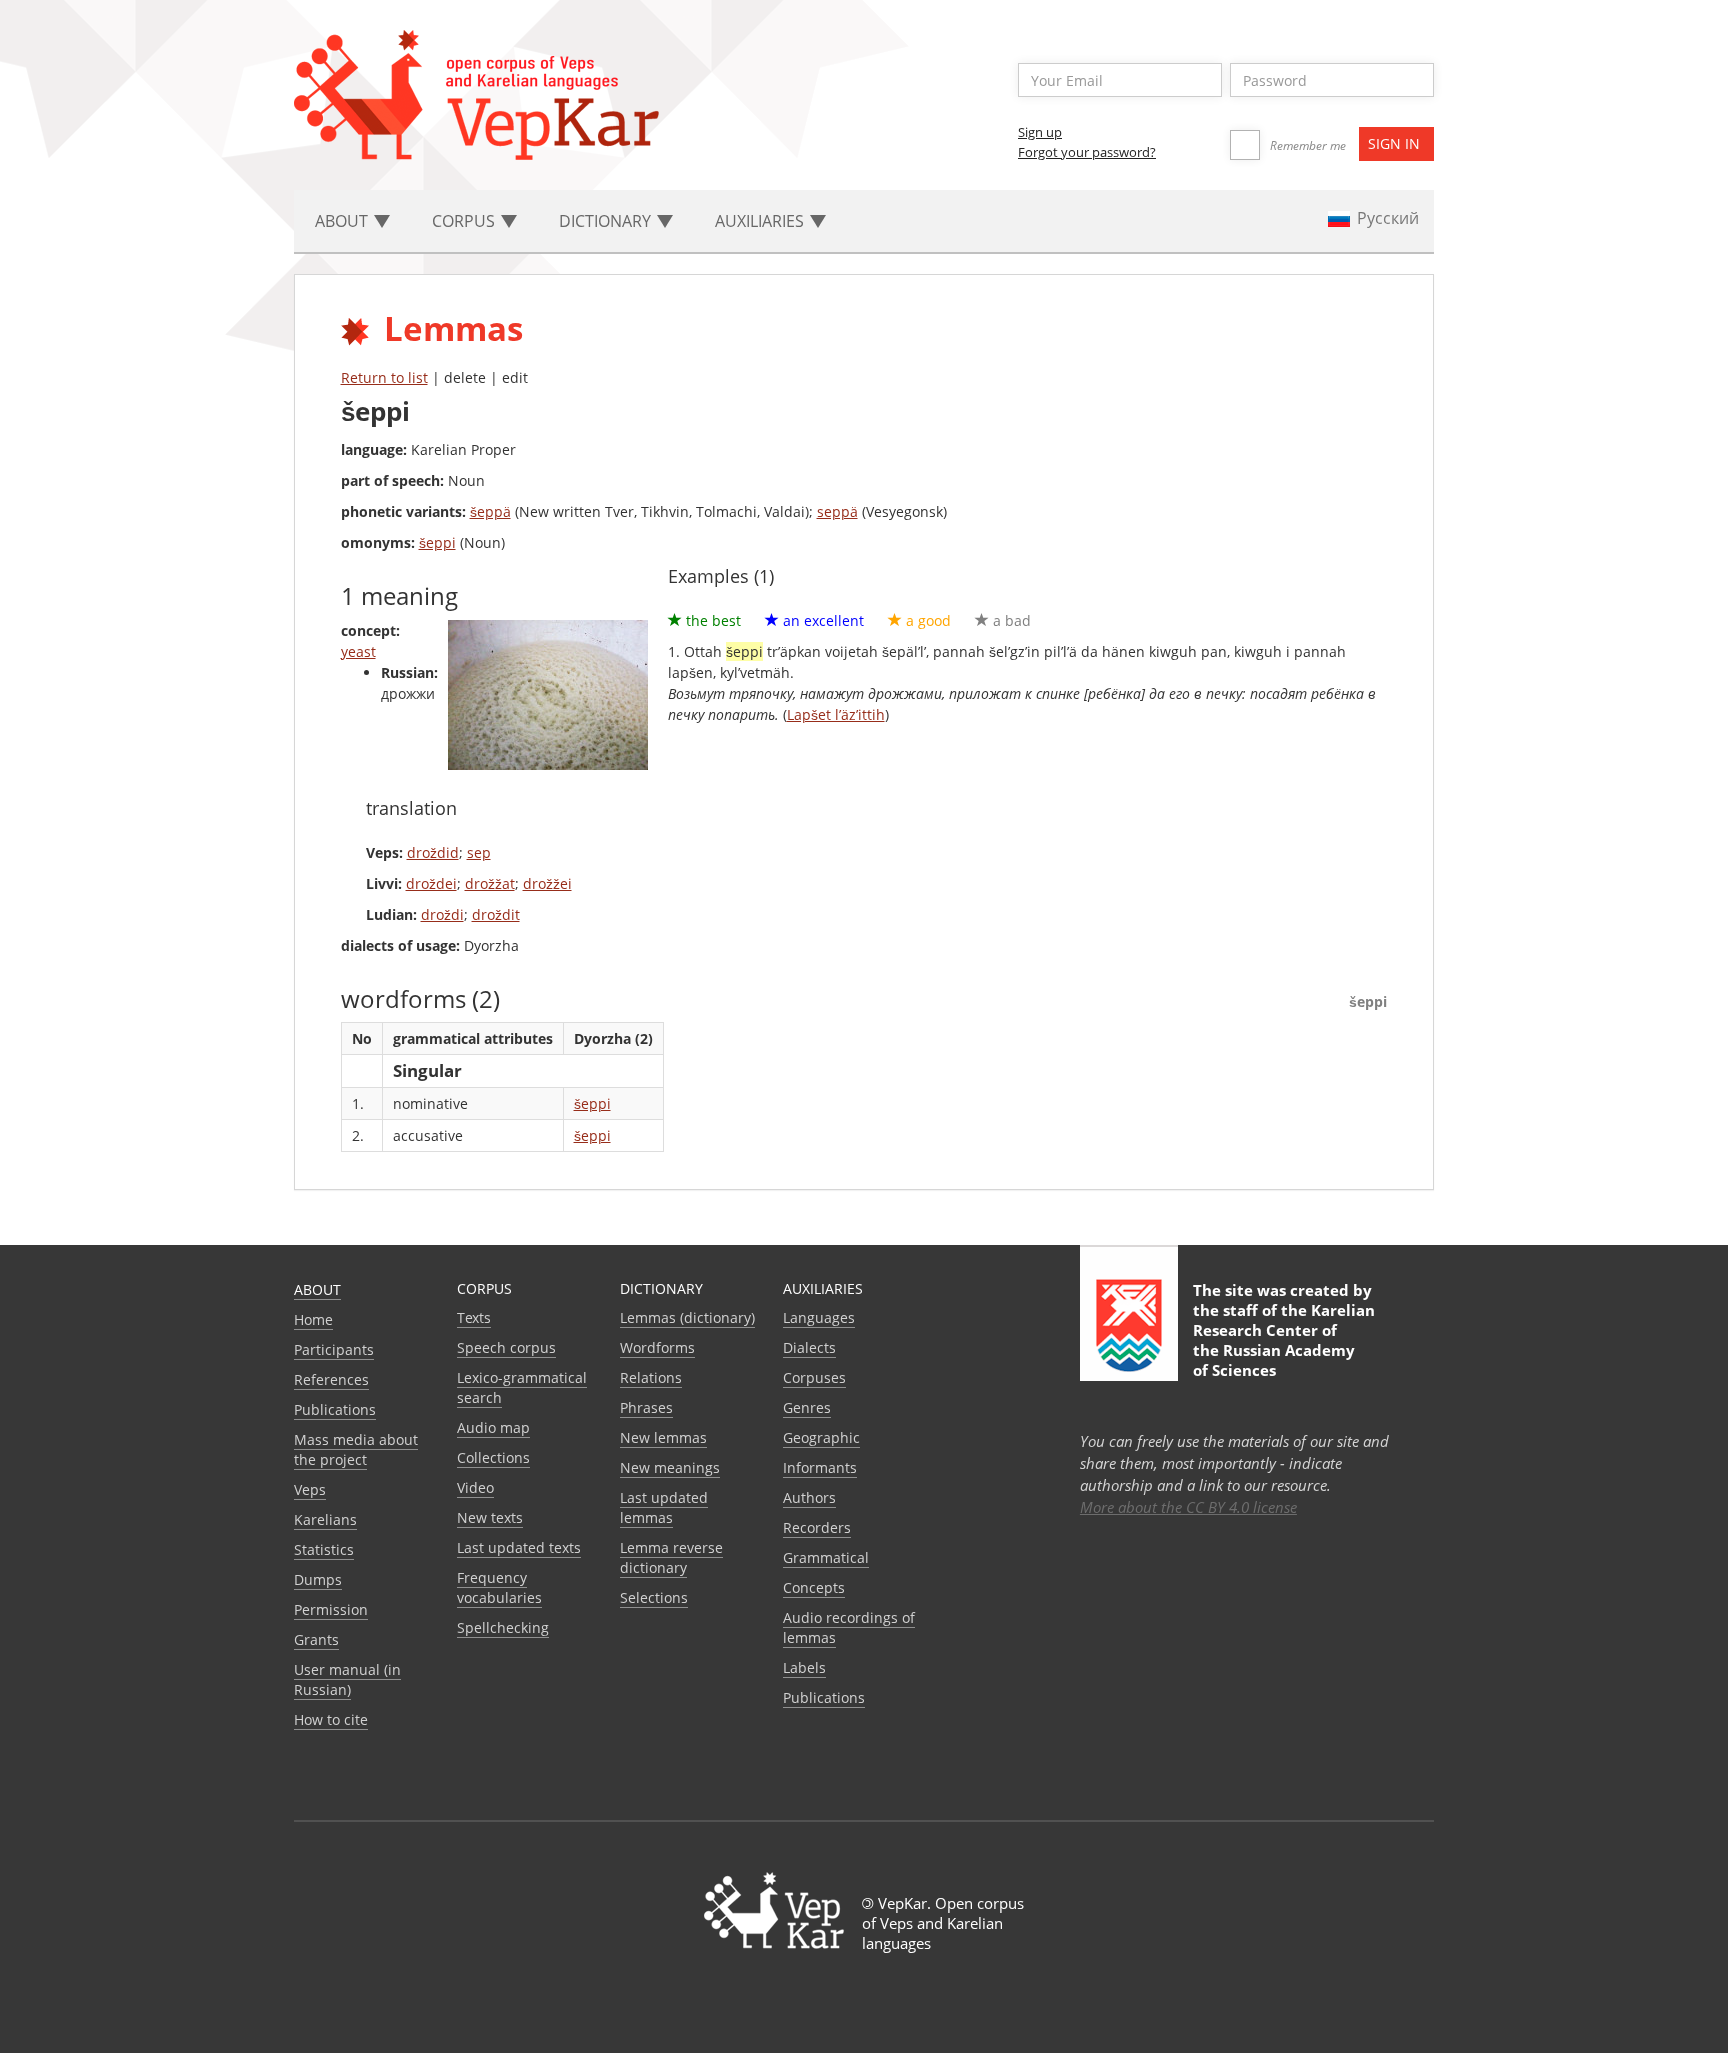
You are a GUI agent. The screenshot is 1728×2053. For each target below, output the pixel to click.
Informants (820, 1467)
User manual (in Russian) (347, 1679)
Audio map (493, 1427)
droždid (433, 852)
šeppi (437, 542)
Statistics (324, 1549)
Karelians (325, 1519)
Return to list (384, 377)
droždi (442, 914)
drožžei (547, 883)
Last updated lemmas (664, 1507)
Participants (334, 1349)
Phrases (646, 1407)
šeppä (490, 511)
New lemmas (663, 1437)
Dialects (809, 1347)
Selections (654, 1597)
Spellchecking (503, 1627)
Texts (474, 1317)
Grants (316, 1639)
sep (479, 852)
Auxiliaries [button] (761, 221)
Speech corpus (506, 1347)
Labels (804, 1667)
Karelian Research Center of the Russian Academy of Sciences (1284, 1340)
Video (475, 1487)
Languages (819, 1317)
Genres (807, 1407)
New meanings (670, 1467)
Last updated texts (519, 1547)
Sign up (1040, 132)
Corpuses (814, 1377)
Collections (493, 1457)
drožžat (490, 883)
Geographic (821, 1437)
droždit (496, 914)
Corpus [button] (465, 221)
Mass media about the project (356, 1449)
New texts (490, 1517)
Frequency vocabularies (499, 1587)
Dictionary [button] (607, 221)
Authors (809, 1497)
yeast (358, 651)
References (331, 1379)
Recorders (817, 1527)
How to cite (331, 1719)
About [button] (343, 221)
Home (313, 1319)
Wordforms (657, 1347)
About (317, 1289)
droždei (431, 883)
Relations (651, 1377)
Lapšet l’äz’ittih (836, 714)
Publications (335, 1409)
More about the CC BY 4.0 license (1188, 1507)
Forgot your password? (1087, 152)
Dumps (318, 1579)
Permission (331, 1609)
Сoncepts (814, 1587)
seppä (837, 511)
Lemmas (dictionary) (687, 1317)
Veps (310, 1489)
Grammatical (826, 1557)
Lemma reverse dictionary (671, 1557)
